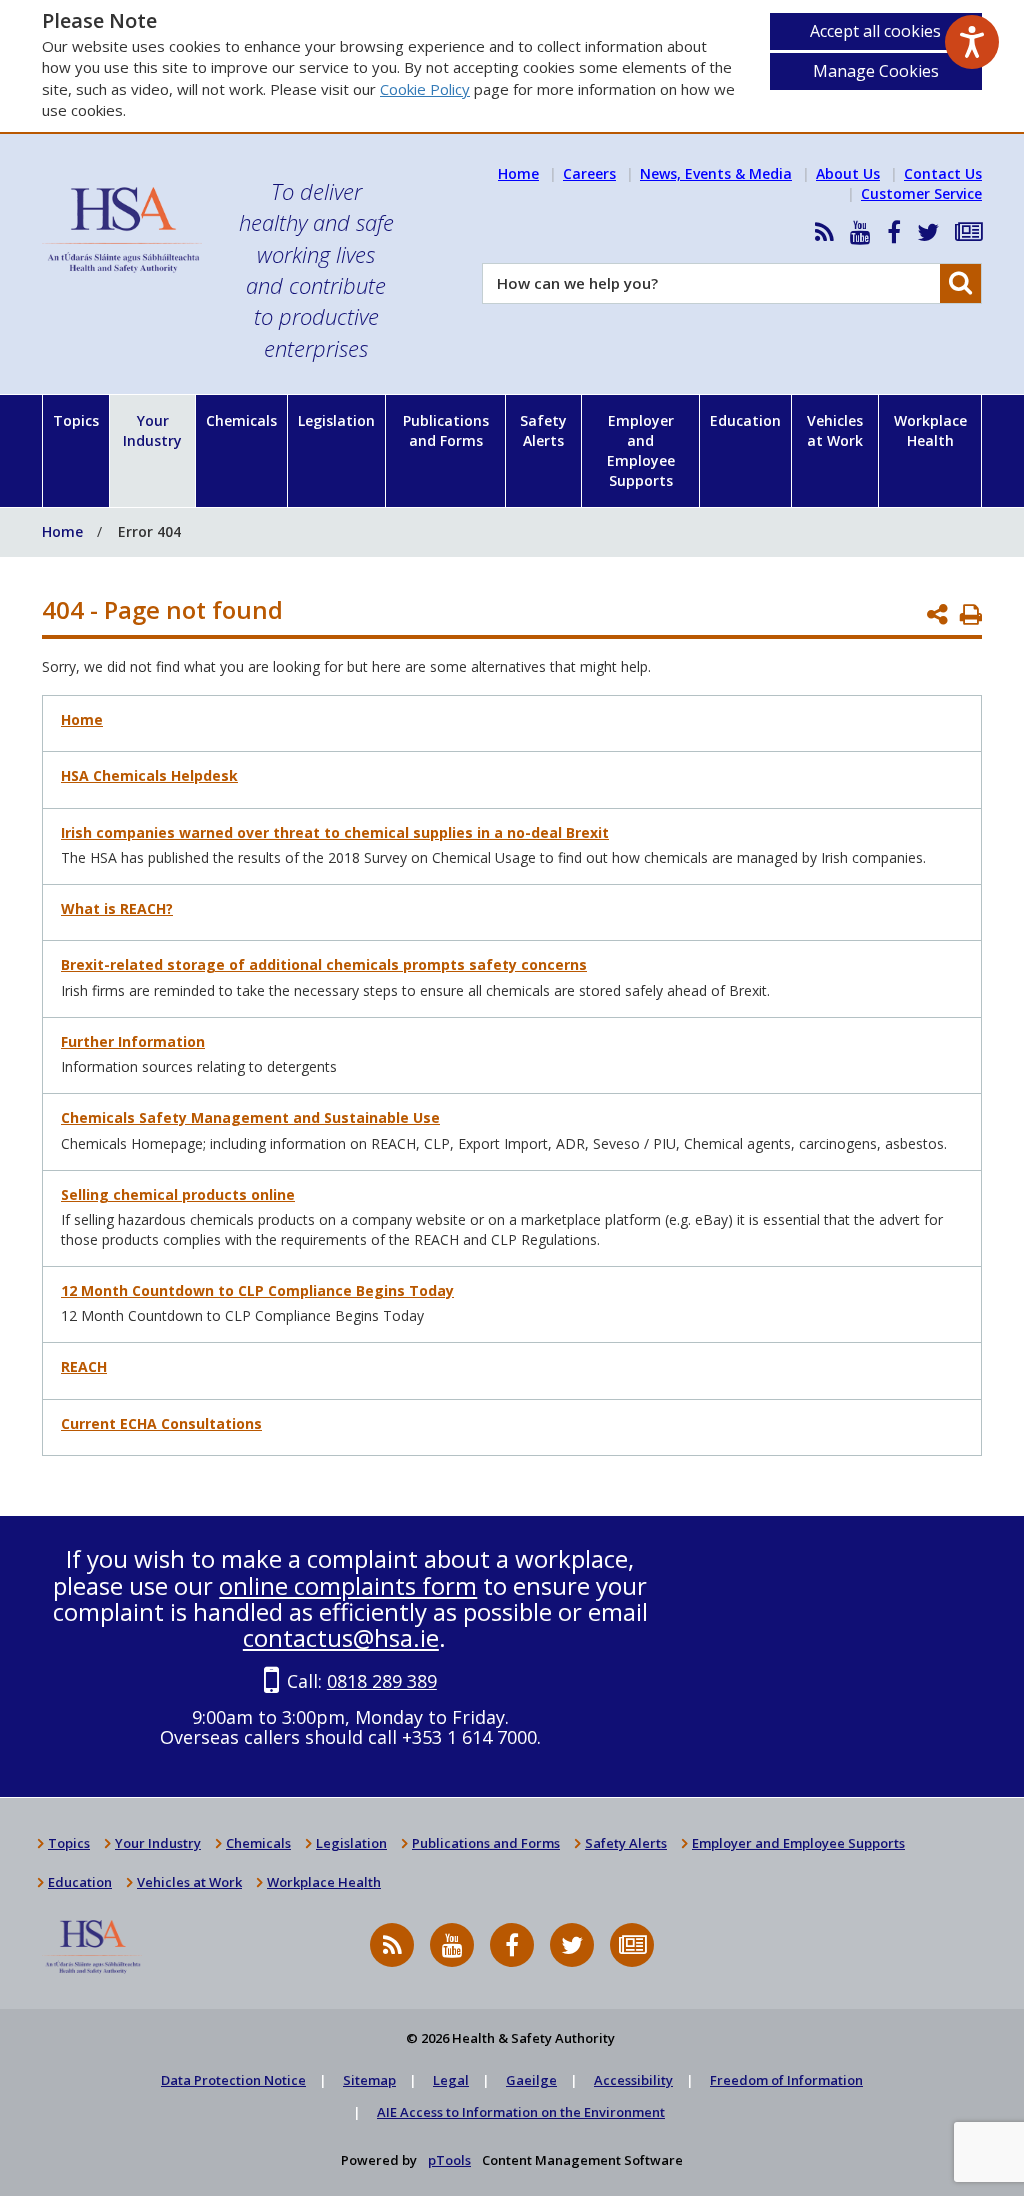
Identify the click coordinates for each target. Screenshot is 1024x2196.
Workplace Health (930, 430)
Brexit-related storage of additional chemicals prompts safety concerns (324, 964)
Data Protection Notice (233, 2080)
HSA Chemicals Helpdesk (149, 775)
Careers (589, 173)
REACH (84, 1366)
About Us (848, 173)
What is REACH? (117, 908)
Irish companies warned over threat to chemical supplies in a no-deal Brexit (335, 832)
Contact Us (943, 173)
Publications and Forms (446, 430)
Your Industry (152, 430)
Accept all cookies (875, 31)
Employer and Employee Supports (641, 450)
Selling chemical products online (178, 1194)
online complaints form (348, 1585)
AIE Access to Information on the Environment (521, 2112)
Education (745, 420)
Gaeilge (531, 2080)
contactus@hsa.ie (341, 1637)
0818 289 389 (382, 1681)
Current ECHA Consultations (161, 1423)
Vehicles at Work (835, 430)
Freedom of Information (786, 2080)
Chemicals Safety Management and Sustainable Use (250, 1117)
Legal (451, 2080)
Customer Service (921, 193)
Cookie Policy (425, 89)
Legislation (336, 420)
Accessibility (633, 2080)
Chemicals (241, 420)
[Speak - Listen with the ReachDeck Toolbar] (972, 42)
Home (518, 173)
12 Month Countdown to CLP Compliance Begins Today (257, 1290)
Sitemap (369, 2080)
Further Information (133, 1041)
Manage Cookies (876, 71)
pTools (449, 2160)
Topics (76, 420)
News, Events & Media (716, 173)
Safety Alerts (543, 430)
